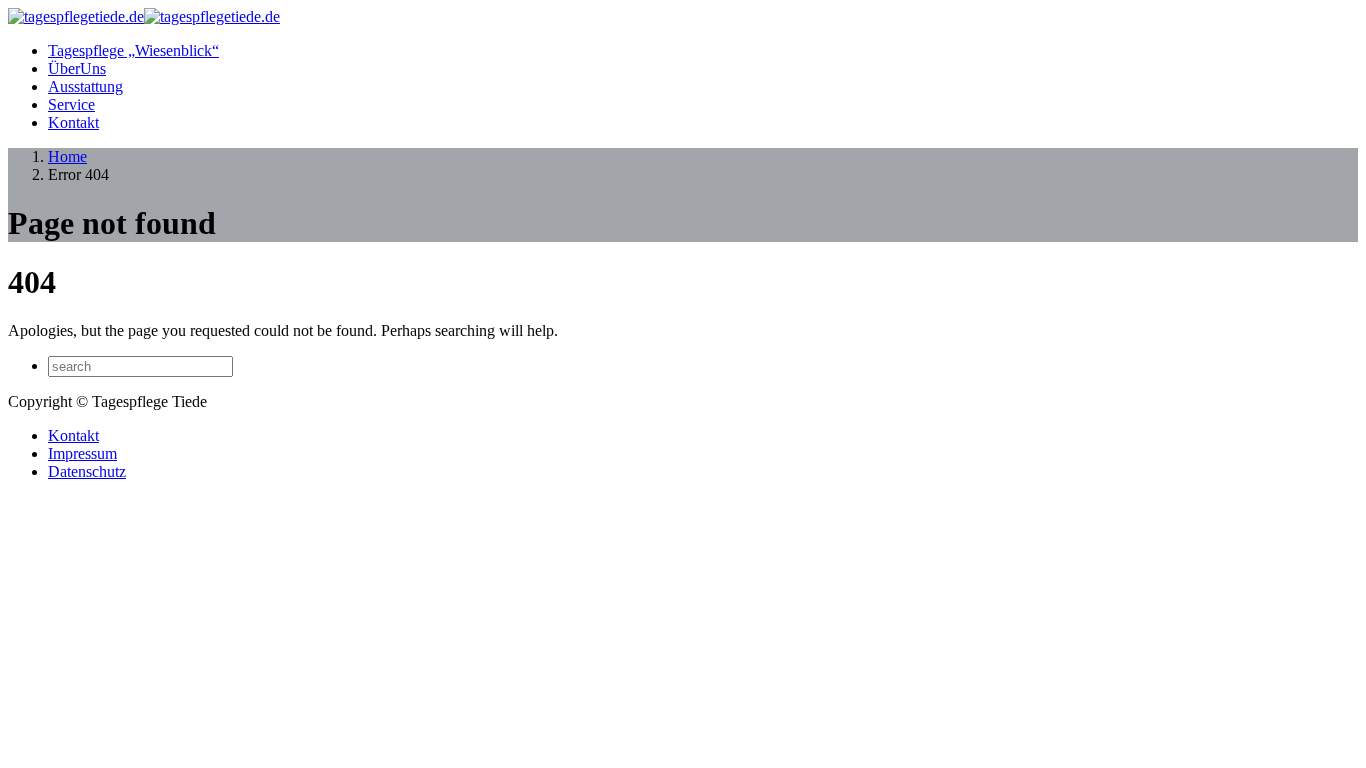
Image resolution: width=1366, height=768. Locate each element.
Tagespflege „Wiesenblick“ (133, 50)
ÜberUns (77, 68)
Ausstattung (85, 86)
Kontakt (73, 122)
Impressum (82, 453)
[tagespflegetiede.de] (144, 16)
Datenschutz (87, 471)
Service (71, 104)
